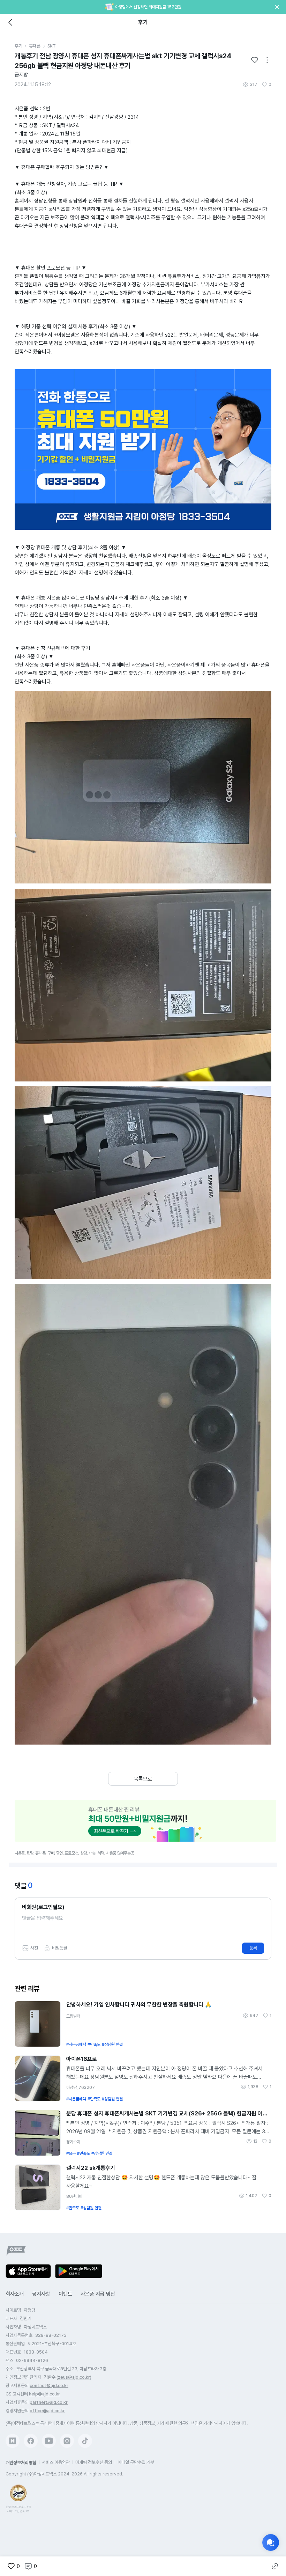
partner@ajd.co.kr (49, 2402)
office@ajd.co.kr (47, 2411)
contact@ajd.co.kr (49, 2386)
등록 (253, 1948)
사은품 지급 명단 (98, 2294)
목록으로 (143, 1779)
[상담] (271, 2542)
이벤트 (65, 2294)
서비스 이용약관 (56, 2462)
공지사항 (41, 2294)
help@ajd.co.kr (44, 2394)
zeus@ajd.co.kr (74, 2377)
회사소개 (15, 2294)
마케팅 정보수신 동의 (94, 2462)
